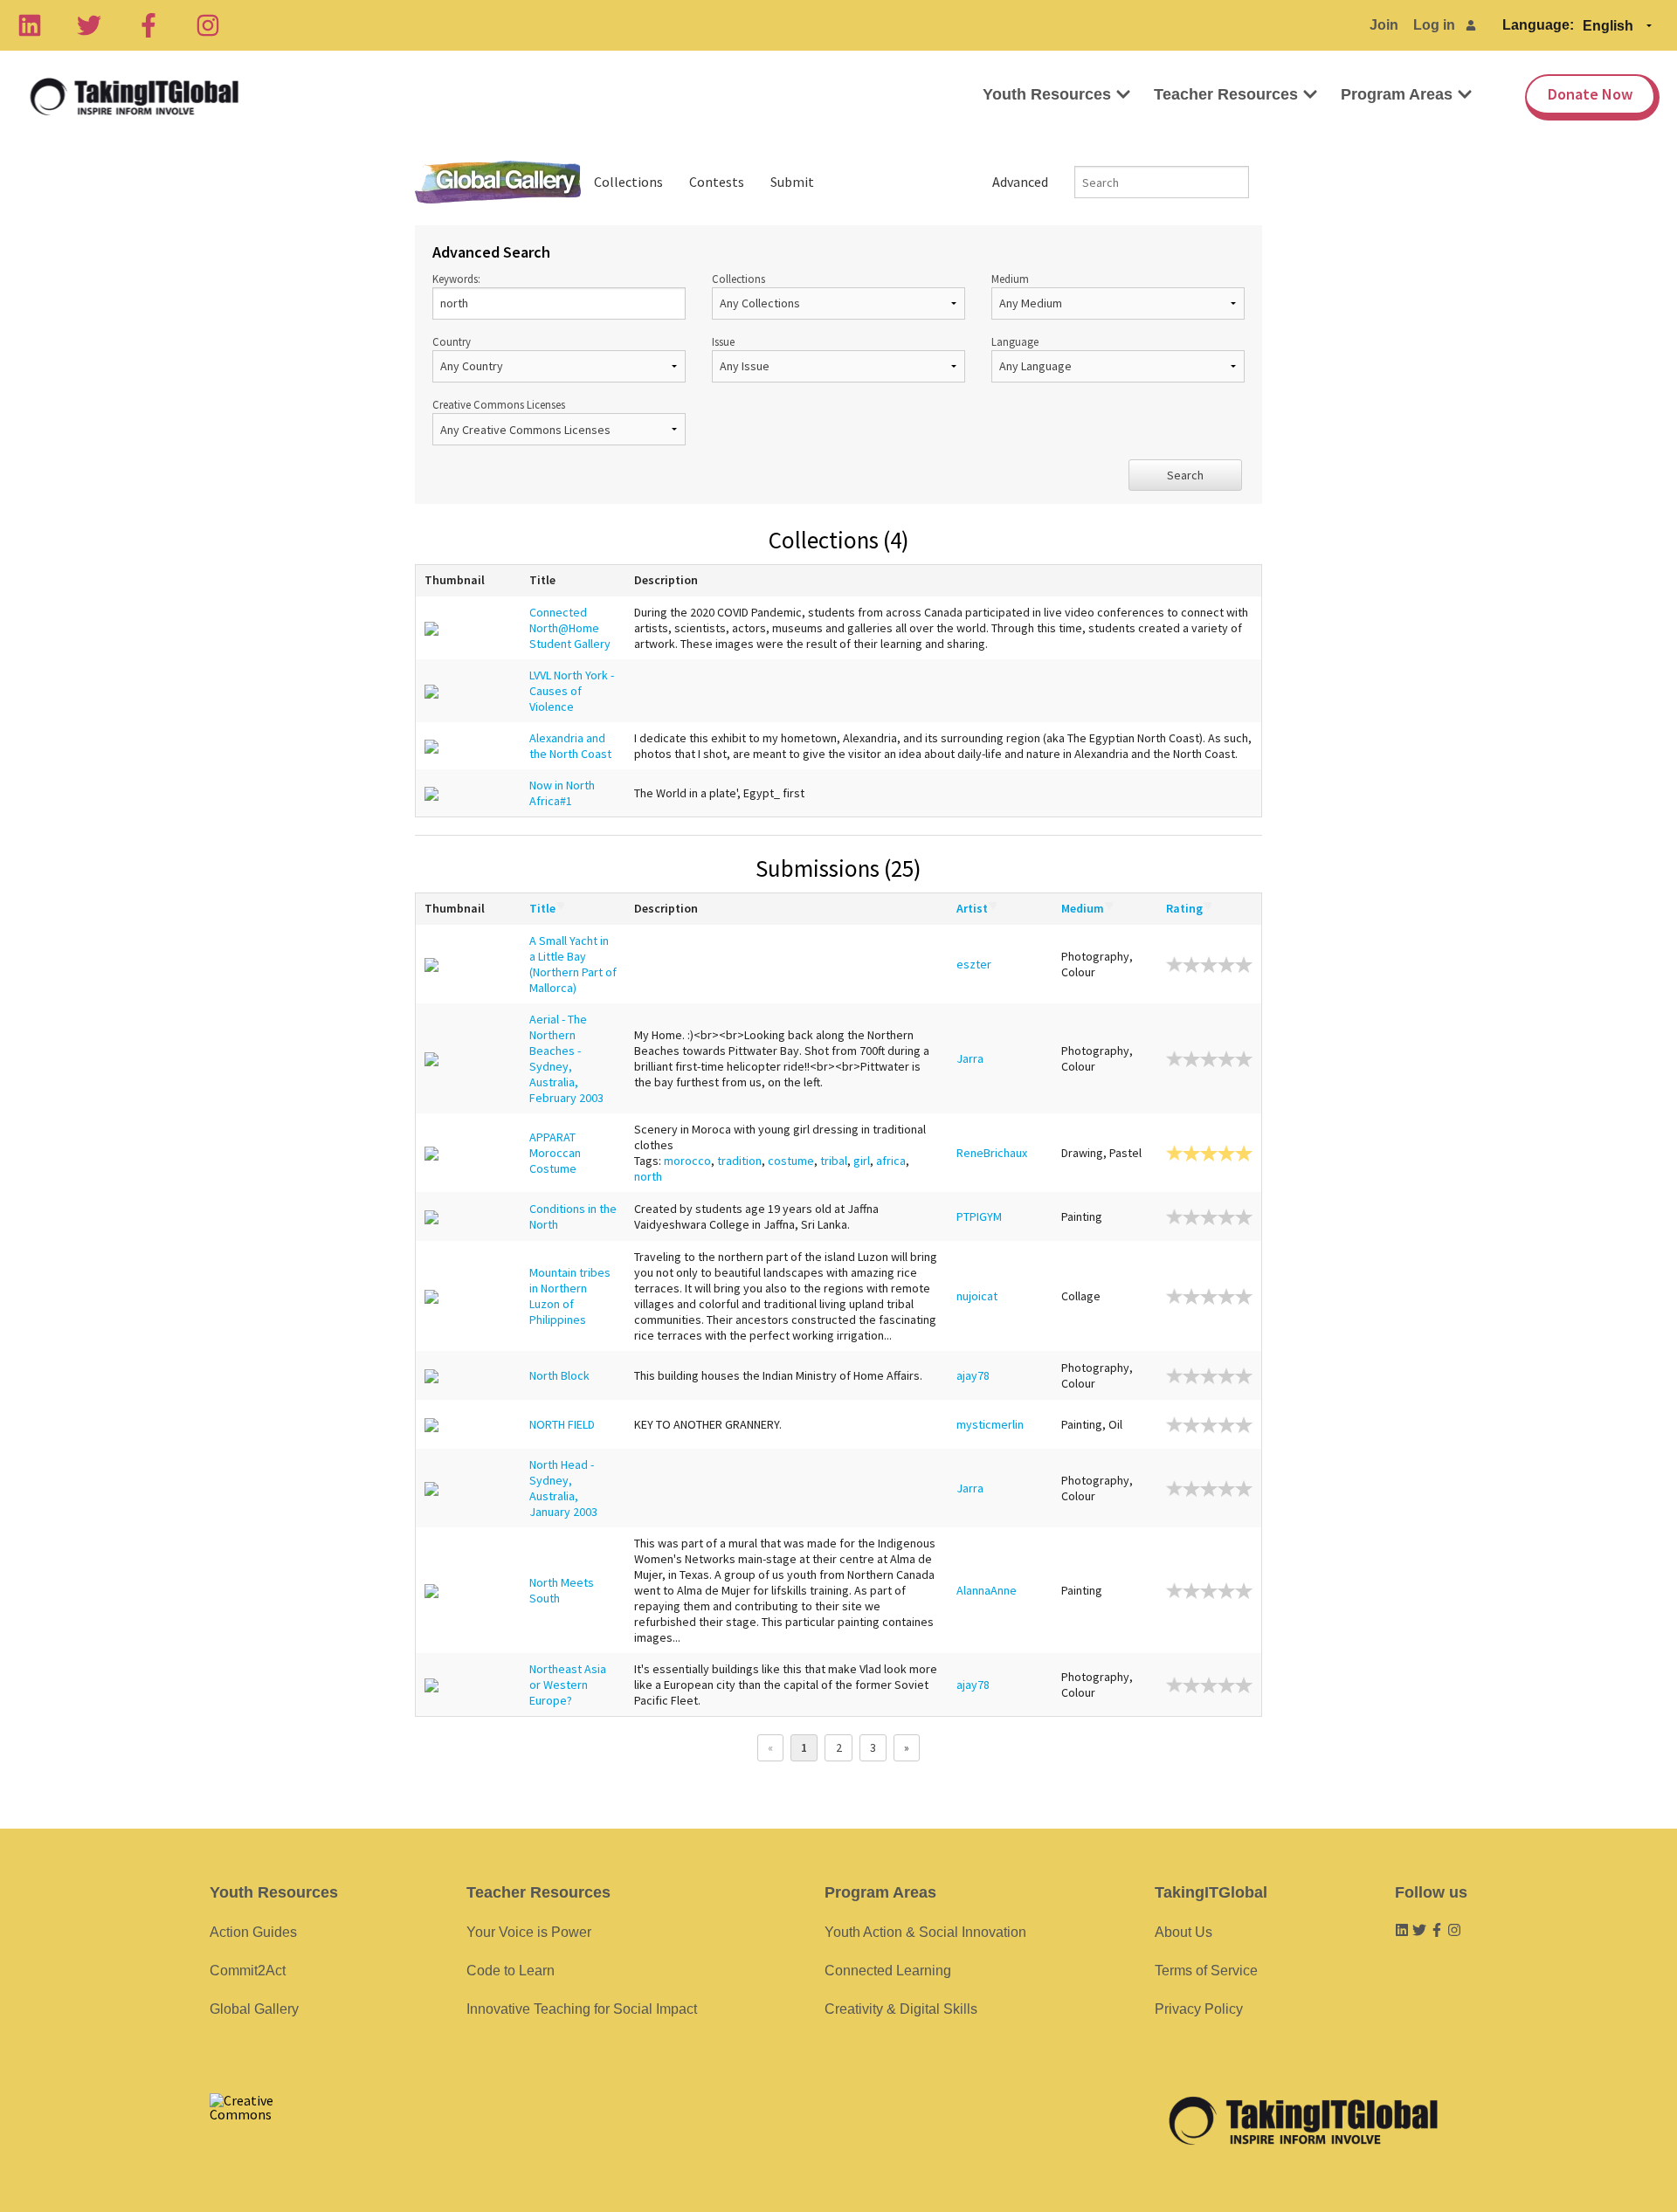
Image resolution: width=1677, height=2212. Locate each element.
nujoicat (977, 1296)
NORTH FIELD (562, 1424)
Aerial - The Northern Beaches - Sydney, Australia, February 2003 (566, 1058)
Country (452, 341)
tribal (834, 1161)
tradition (739, 1161)
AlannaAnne (987, 1590)
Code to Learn (511, 1971)
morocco (687, 1161)
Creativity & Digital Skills (901, 2009)
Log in (1434, 25)
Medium (1010, 279)
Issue (723, 341)
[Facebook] (148, 25)
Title (542, 908)
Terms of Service (1206, 1971)
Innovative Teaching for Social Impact (582, 2009)
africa (891, 1161)
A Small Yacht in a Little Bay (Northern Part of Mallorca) (573, 964)
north (648, 1176)
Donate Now (1590, 94)
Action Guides (253, 1932)
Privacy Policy (1199, 2009)
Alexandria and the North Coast (570, 746)
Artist (972, 908)
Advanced (1020, 182)
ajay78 (973, 1375)
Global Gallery (498, 182)
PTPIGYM (979, 1216)
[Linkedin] (30, 25)
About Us (1184, 1932)
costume (791, 1161)
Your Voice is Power (529, 1932)
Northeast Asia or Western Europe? (568, 1685)
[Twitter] (89, 25)
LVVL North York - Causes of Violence (572, 691)
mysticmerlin (990, 1424)
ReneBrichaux (992, 1153)
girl (862, 1161)
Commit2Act (248, 1971)
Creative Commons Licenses (499, 404)
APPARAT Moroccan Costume (555, 1153)
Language (1015, 341)
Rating (1184, 908)
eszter (974, 964)
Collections (628, 182)
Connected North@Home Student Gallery (570, 628)
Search (1185, 475)
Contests (717, 182)
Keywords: (456, 279)
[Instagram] (208, 25)
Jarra (970, 1058)
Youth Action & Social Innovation (925, 1932)
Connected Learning (888, 1971)
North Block (559, 1375)
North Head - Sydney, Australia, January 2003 (563, 1488)
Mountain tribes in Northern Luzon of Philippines (570, 1296)
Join (1384, 25)
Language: (1538, 25)
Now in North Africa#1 (562, 793)
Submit (792, 182)
